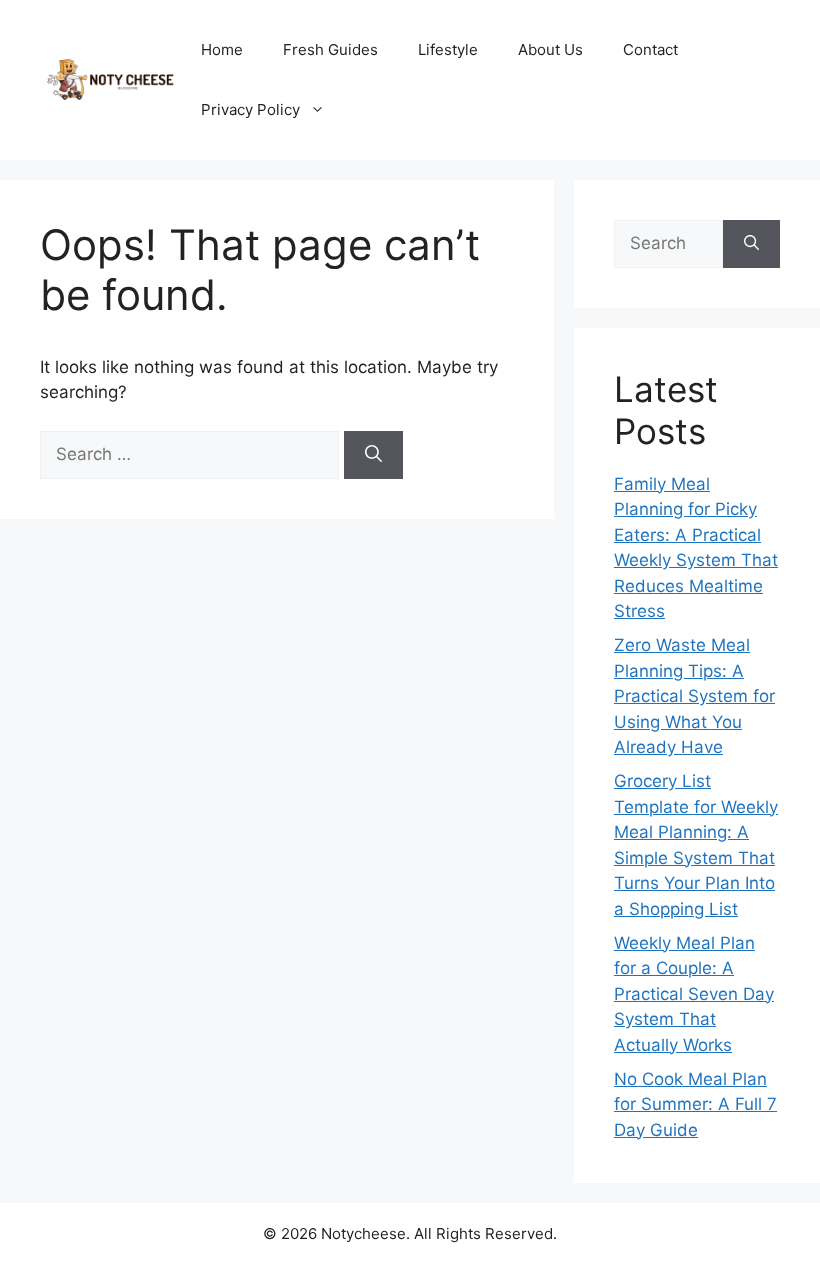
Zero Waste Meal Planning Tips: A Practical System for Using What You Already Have (694, 696)
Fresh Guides (330, 49)
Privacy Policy (250, 109)
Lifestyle (448, 49)
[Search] (373, 455)
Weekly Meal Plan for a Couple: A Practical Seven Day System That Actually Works (694, 994)
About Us (550, 49)
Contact (650, 49)
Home (222, 49)
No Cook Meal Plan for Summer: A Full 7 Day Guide (695, 1104)
